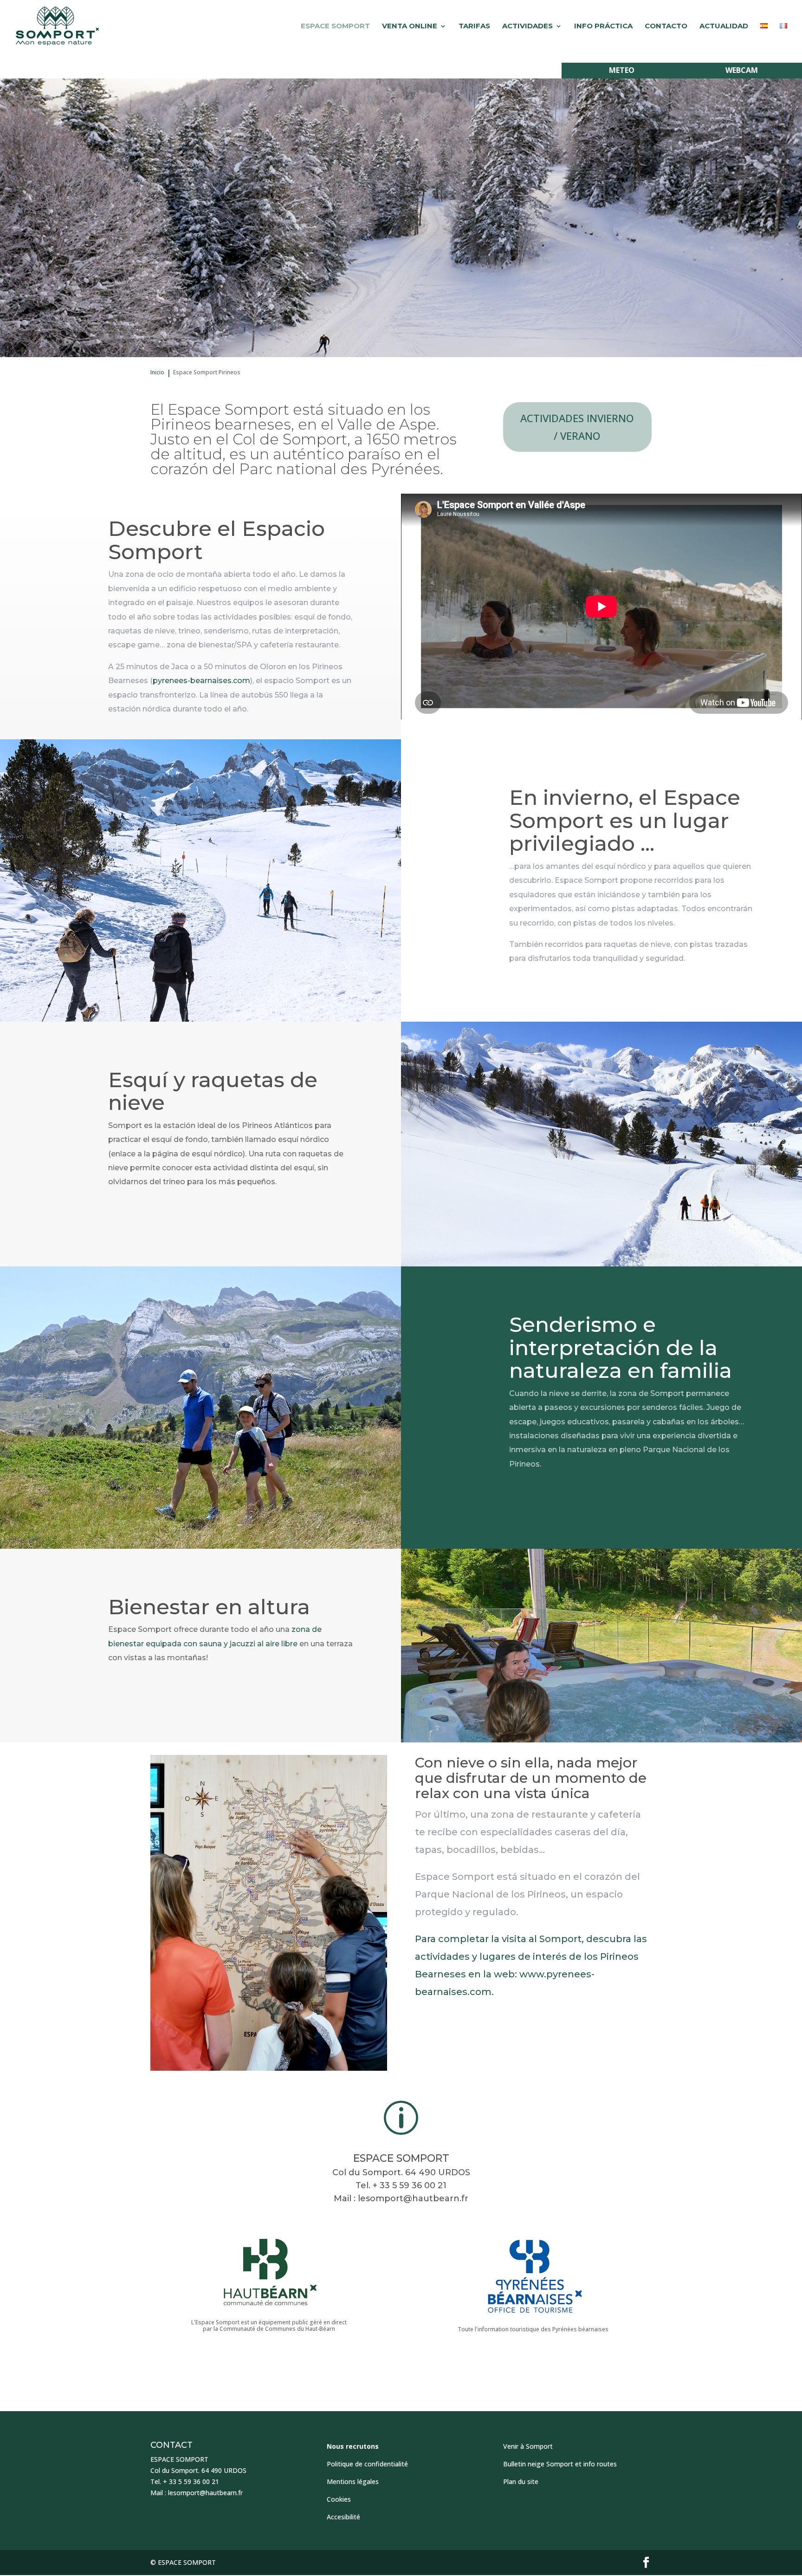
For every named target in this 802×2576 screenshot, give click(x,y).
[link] (57, 26)
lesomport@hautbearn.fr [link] (413, 2198)
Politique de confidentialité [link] (367, 2464)
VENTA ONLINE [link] (410, 26)
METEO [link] (622, 70)
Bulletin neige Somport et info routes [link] (560, 2464)
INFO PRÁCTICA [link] (603, 26)
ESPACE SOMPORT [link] (335, 26)
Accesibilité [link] (343, 2517)
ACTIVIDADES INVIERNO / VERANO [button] (577, 427)
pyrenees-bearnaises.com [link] (201, 681)
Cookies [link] (339, 2499)
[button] (646, 2563)
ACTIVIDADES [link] (527, 26)
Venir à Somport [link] (528, 2446)
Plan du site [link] (521, 2481)
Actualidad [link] (724, 26)
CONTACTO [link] (666, 26)
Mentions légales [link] (353, 2481)
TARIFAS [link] (474, 26)
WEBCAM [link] (742, 70)
